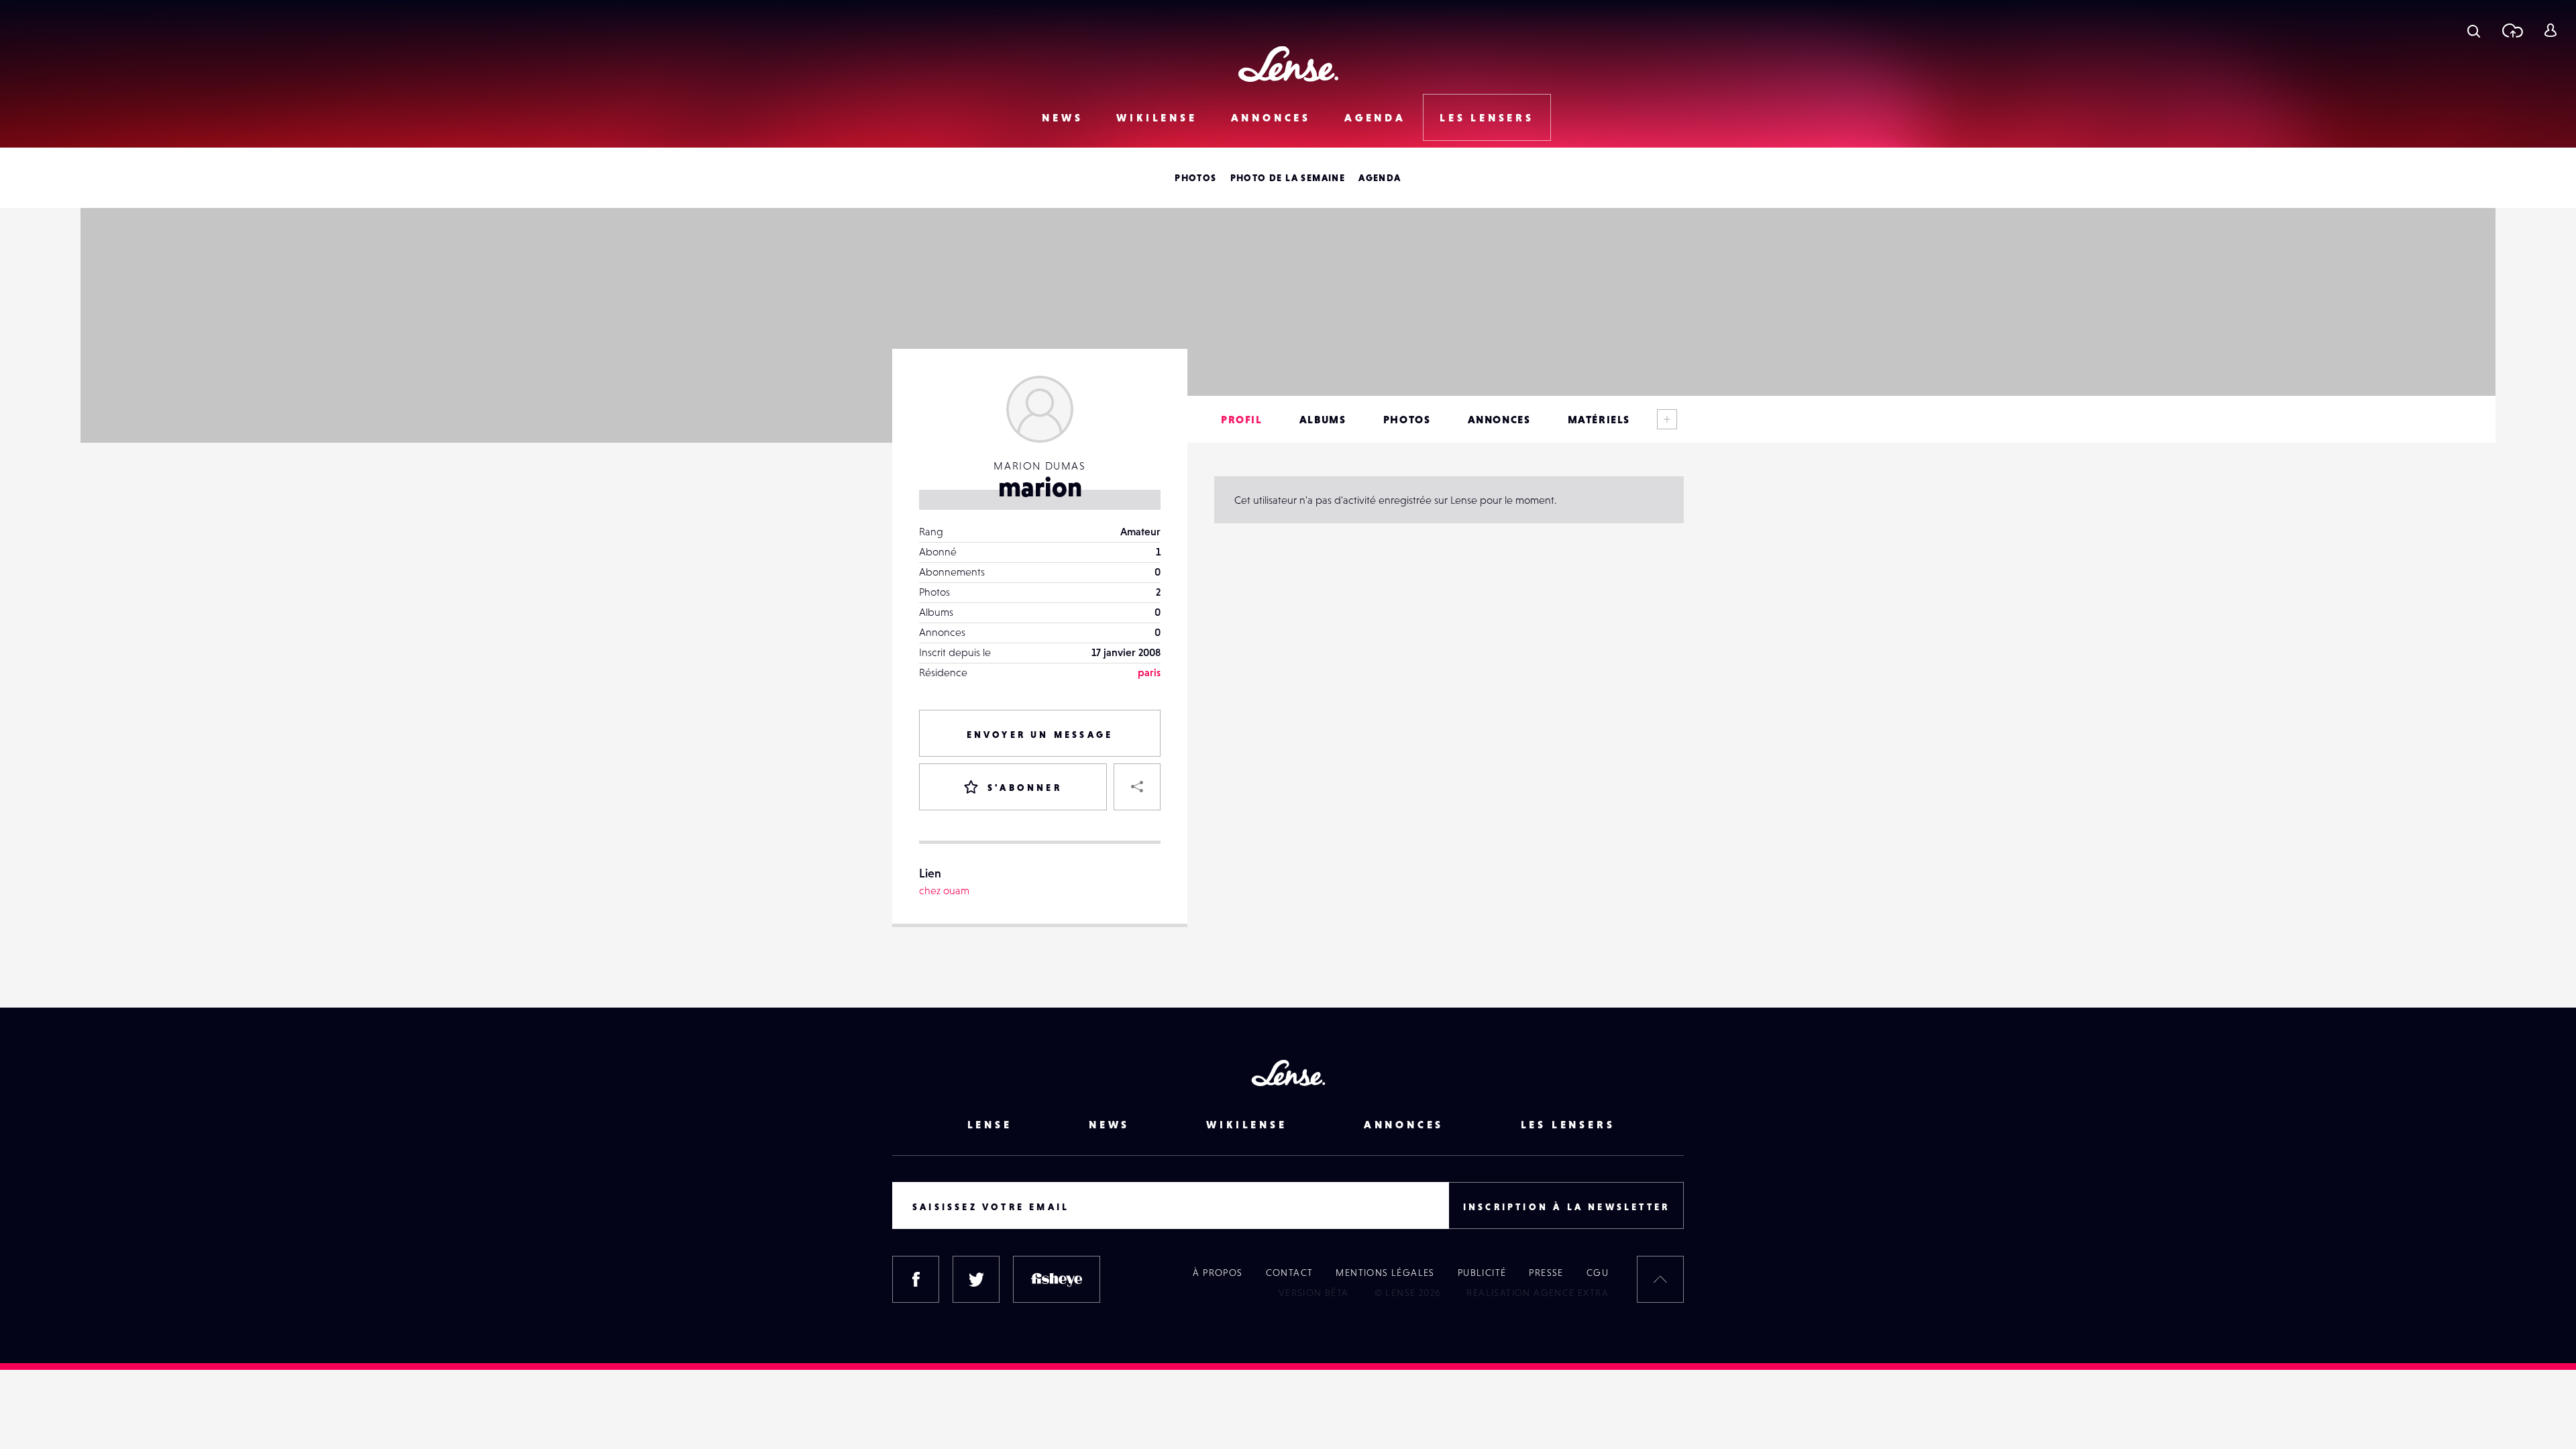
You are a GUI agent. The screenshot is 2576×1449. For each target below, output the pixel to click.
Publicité (1482, 1273)
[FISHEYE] (1057, 1279)
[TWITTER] (976, 1279)
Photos (1195, 178)
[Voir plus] (1667, 419)
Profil (1242, 419)
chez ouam (944, 890)
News (1062, 117)
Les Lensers (1487, 117)
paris (1149, 672)
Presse (1546, 1273)
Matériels (1599, 419)
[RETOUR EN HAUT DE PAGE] (1660, 1279)
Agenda (1375, 117)
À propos (1218, 1273)
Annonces (1271, 117)
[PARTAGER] (1137, 787)
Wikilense (1157, 117)
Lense (990, 1124)
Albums (1323, 419)
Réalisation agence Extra (1538, 1293)
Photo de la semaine (1288, 178)
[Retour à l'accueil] (1288, 64)
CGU (1598, 1273)
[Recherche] (2474, 30)
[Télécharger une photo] (2512, 30)
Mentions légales (1385, 1273)
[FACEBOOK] (916, 1279)
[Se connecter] (2550, 30)
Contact (1290, 1273)
